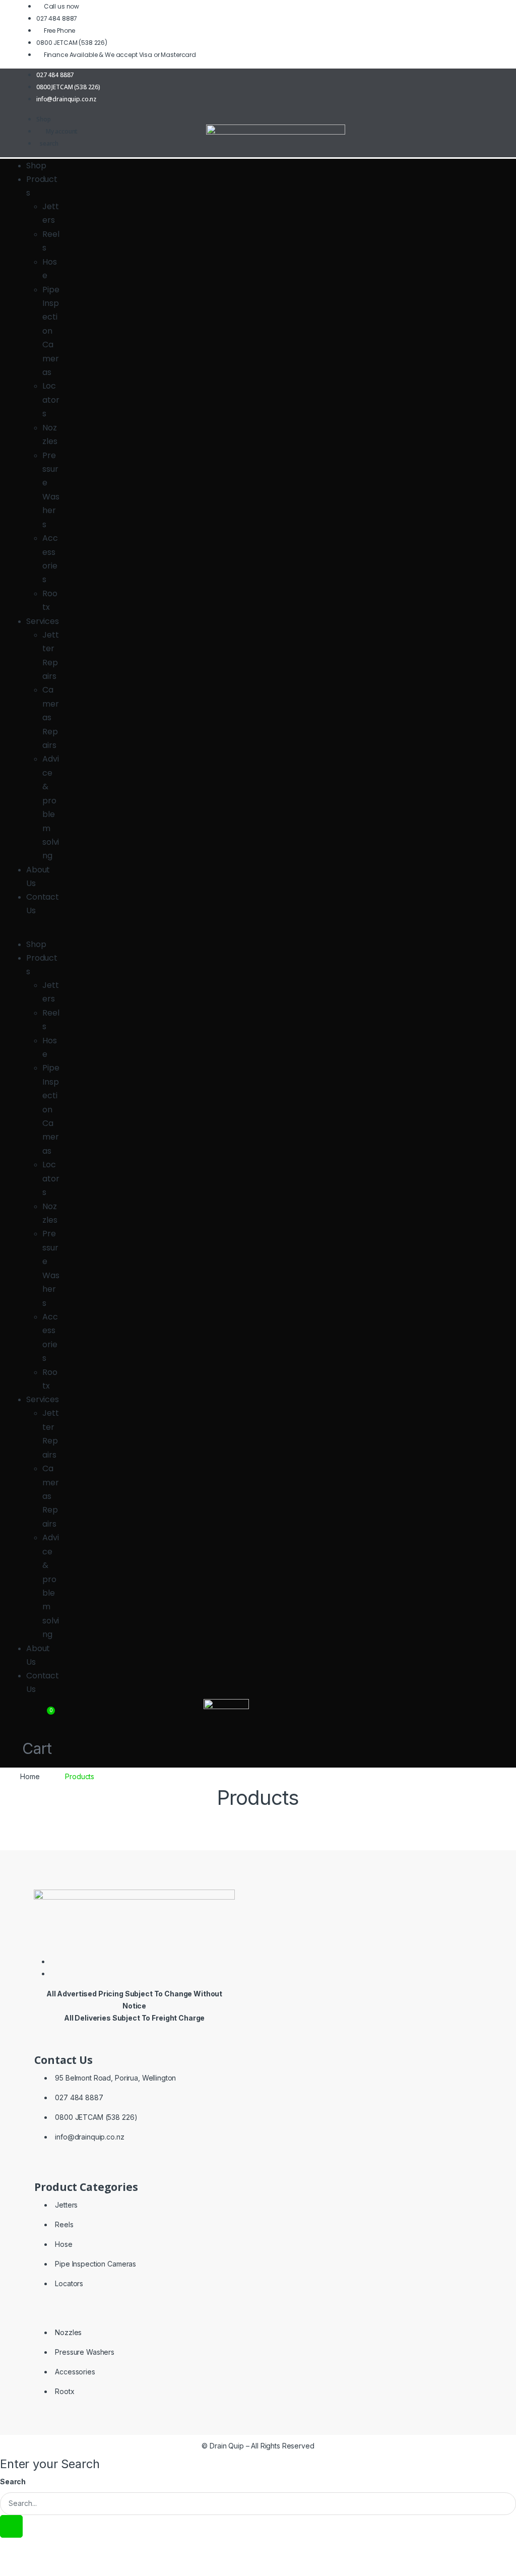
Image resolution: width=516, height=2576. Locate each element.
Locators (51, 400)
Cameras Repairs (51, 717)
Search (13, 2481)
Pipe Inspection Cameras (51, 331)
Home (30, 1776)
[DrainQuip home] (258, 149)
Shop (36, 166)
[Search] (11, 2526)
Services (43, 621)
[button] (35, 931)
